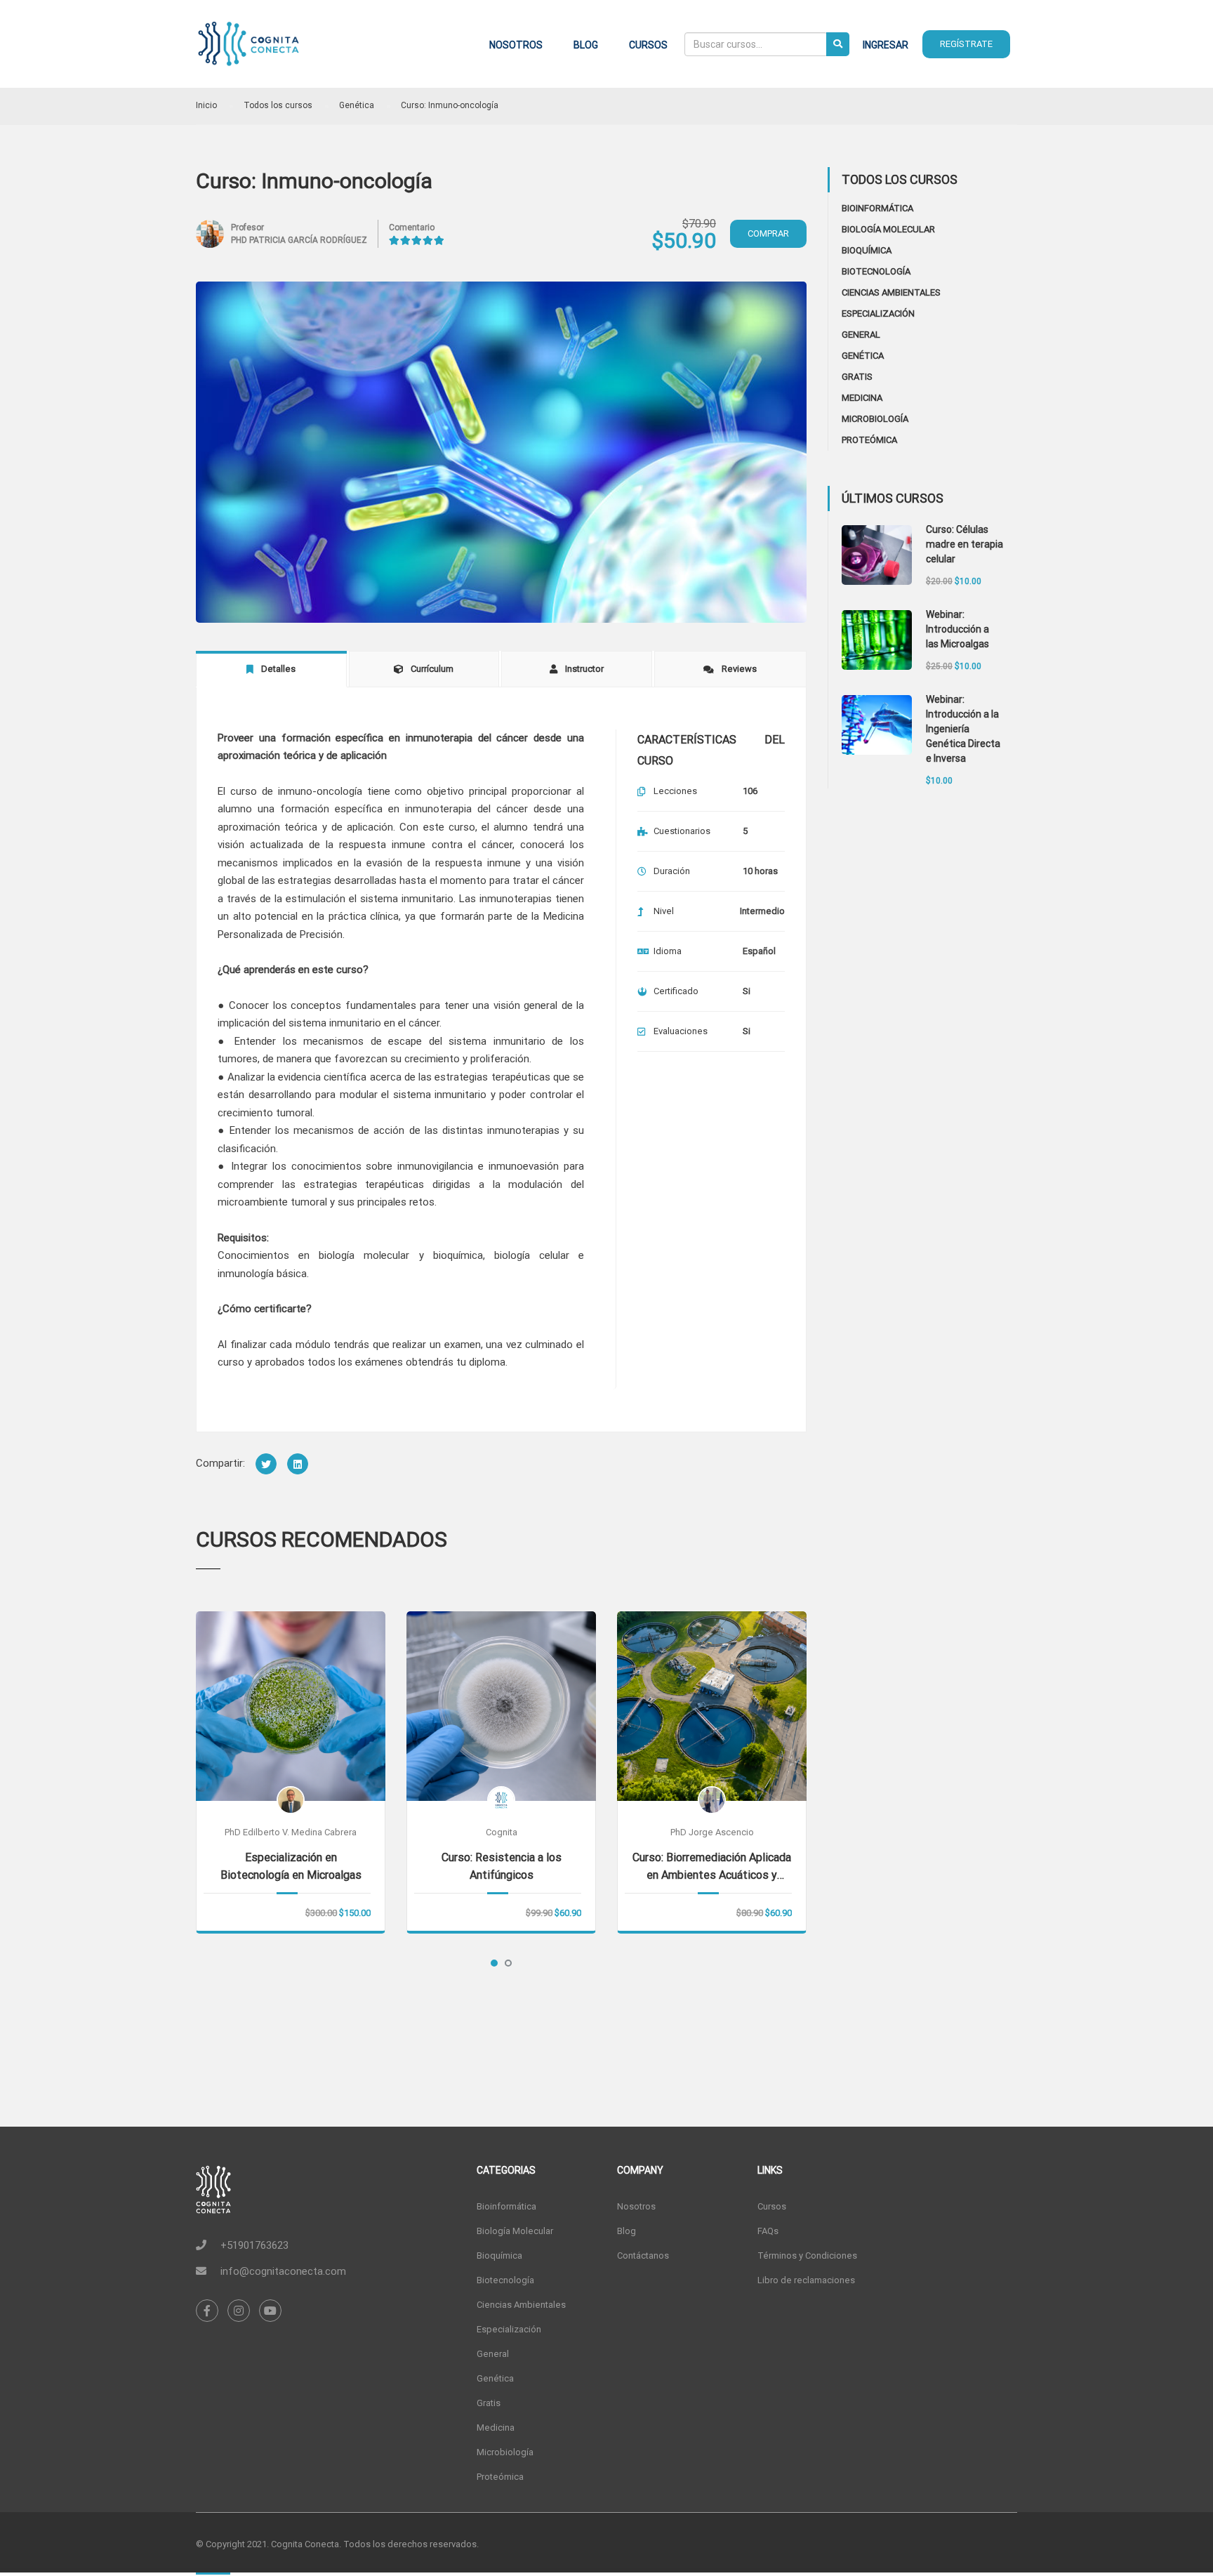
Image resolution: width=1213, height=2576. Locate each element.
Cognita (502, 1832)
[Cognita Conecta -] (248, 51)
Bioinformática (877, 208)
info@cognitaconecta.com (283, 2271)
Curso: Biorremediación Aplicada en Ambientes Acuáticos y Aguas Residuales (712, 1867)
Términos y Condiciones (807, 2255)
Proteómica (869, 440)
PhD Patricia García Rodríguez (299, 240)
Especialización (878, 313)
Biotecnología (876, 271)
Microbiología (875, 419)
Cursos (648, 45)
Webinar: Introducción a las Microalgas (957, 629)
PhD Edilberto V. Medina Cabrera (291, 1832)
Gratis (857, 377)
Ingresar (886, 45)
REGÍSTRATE (966, 44)
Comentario (412, 227)
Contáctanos (643, 2255)
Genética (863, 356)
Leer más (291, 1705)
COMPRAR (768, 233)
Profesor (247, 227)
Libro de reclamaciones (806, 2280)
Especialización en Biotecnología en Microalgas (291, 1866)
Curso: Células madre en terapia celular (965, 544)
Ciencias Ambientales (891, 292)
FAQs (768, 2231)
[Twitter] (266, 1464)
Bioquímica (867, 250)
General (861, 335)
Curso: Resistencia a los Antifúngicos (502, 1866)
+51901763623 (254, 2245)
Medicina (862, 398)
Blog (586, 45)
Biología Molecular (888, 229)
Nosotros (516, 45)
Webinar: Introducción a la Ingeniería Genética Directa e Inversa (963, 729)
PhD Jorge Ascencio (712, 1832)
